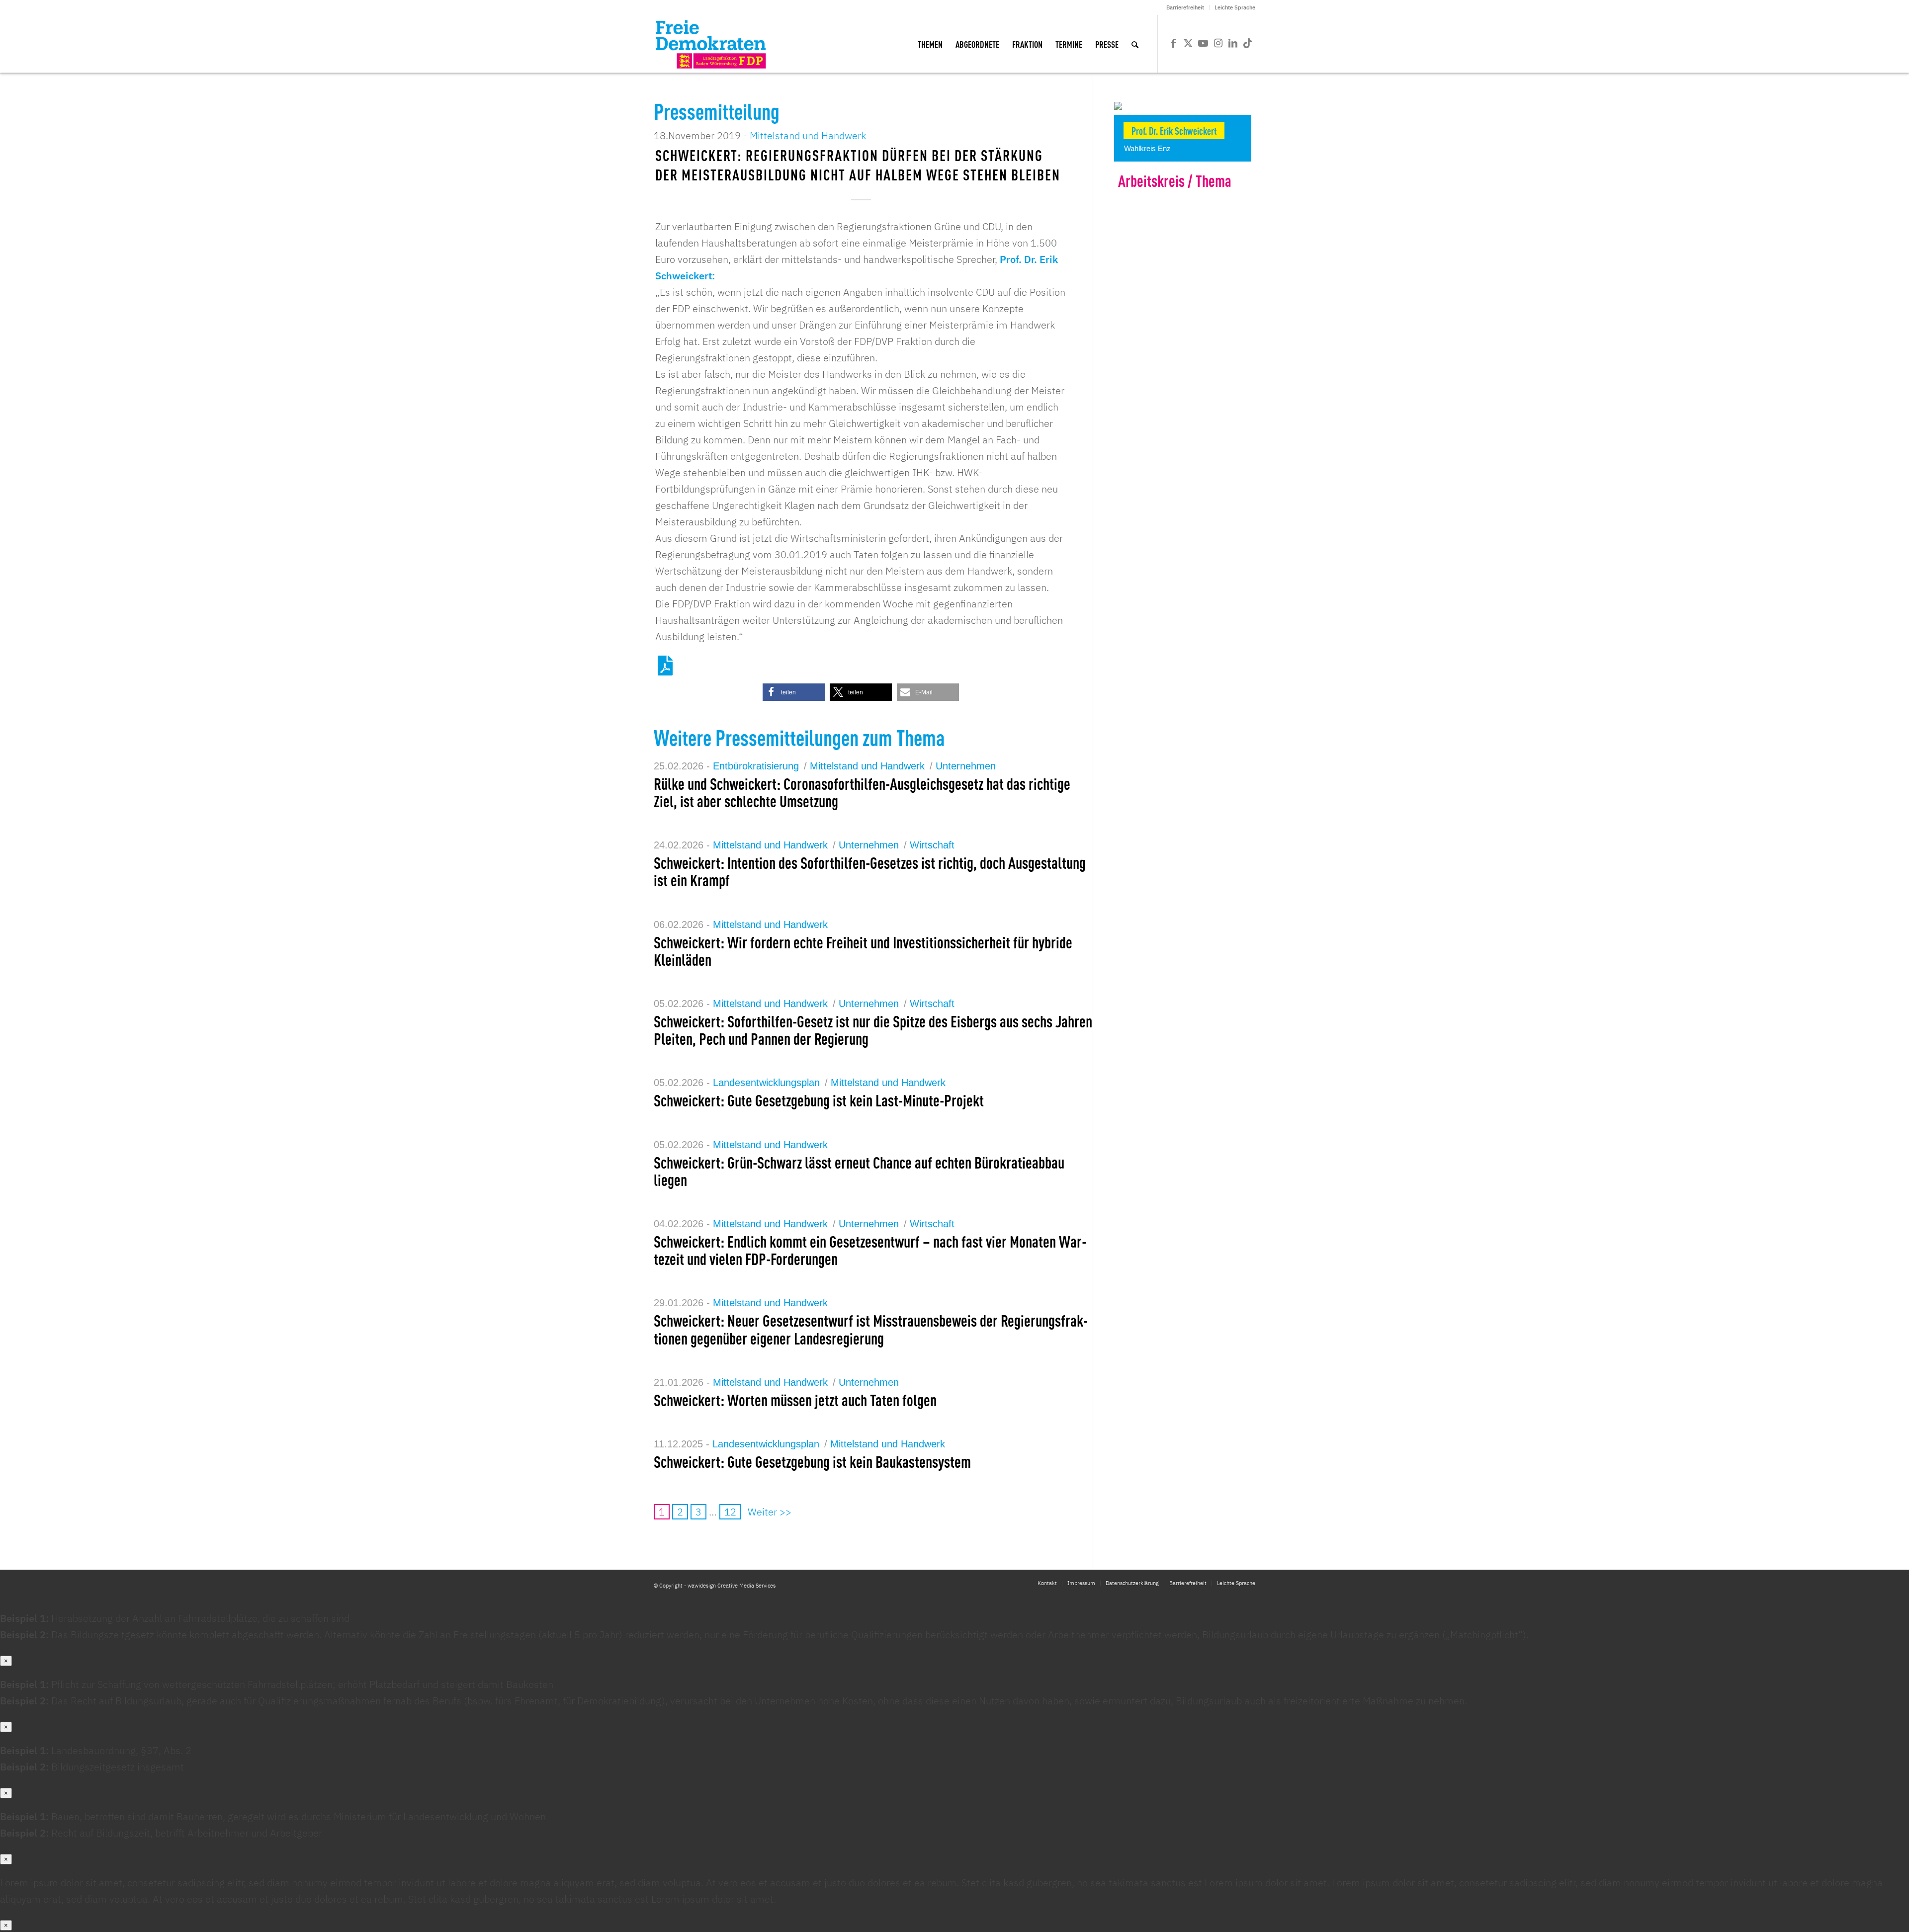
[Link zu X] (1188, 43)
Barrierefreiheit (1185, 7)
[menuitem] (1185, 7)
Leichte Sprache (1235, 7)
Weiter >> (770, 1512)
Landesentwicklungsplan (766, 1083)
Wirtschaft (932, 845)
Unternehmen (966, 766)
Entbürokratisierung (756, 766)
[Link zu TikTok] (1248, 43)
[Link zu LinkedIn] (1233, 43)
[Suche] (1135, 44)
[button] (794, 692)
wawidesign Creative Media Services (732, 1586)
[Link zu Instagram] (1218, 43)
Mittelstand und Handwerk (808, 135)
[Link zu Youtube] (1203, 43)
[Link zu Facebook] (1173, 43)
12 (730, 1512)
